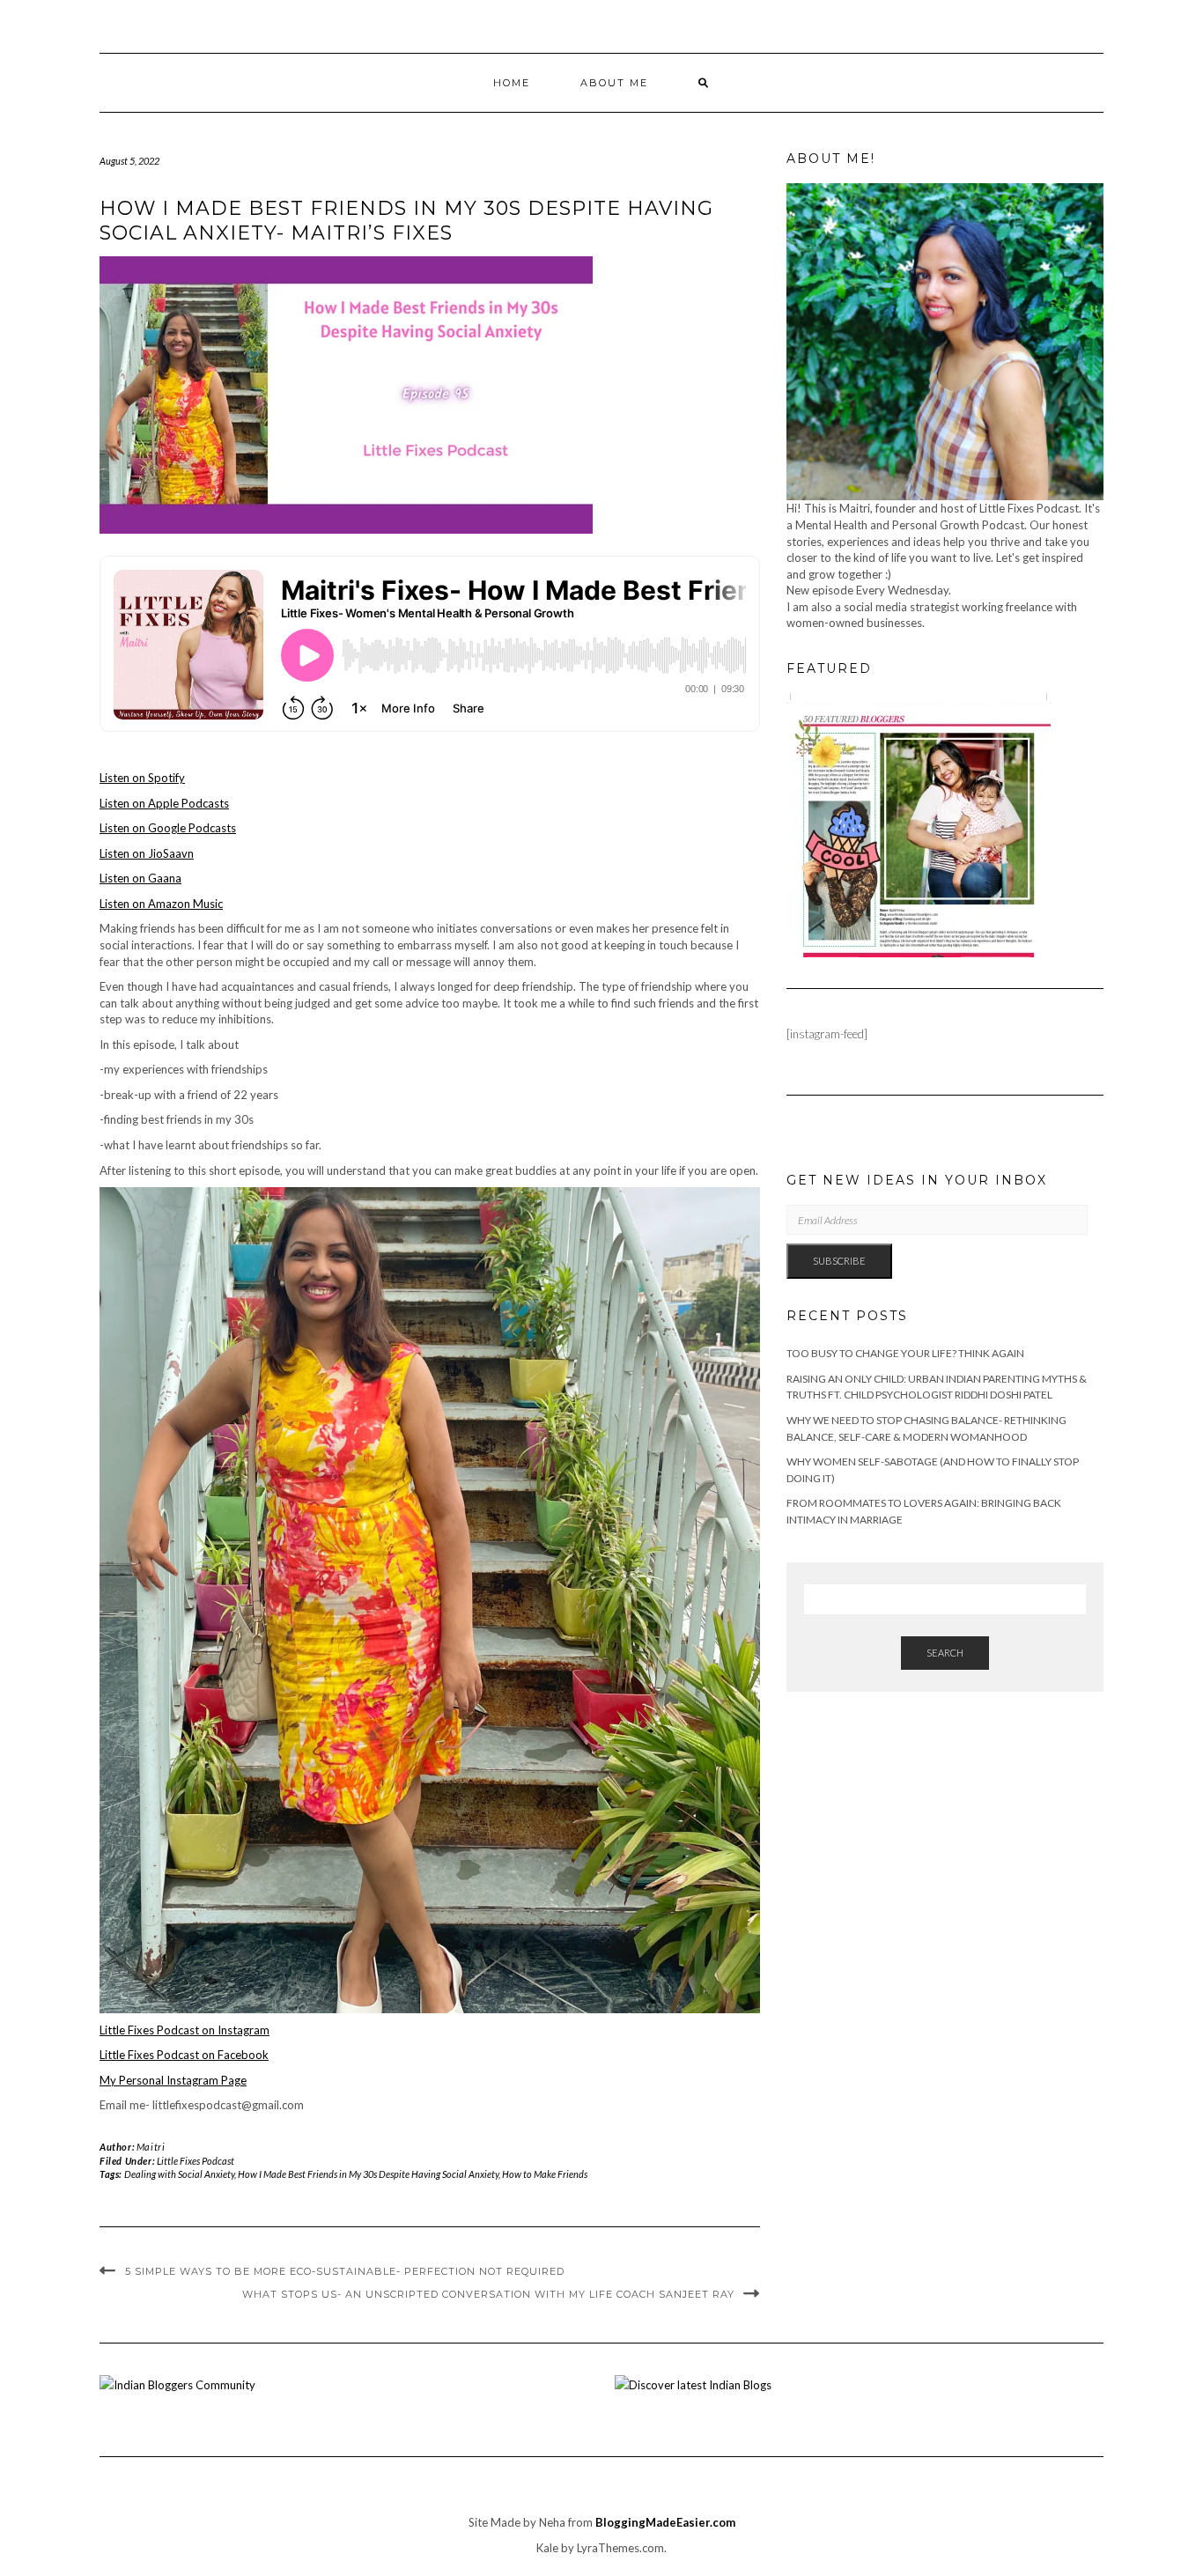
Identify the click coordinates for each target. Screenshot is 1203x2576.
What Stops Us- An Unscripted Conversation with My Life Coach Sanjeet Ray (488, 2294)
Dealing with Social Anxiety (179, 2174)
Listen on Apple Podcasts (164, 803)
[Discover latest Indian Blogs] (693, 2384)
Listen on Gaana (140, 878)
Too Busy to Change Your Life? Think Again (905, 1353)
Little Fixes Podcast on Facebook (184, 2055)
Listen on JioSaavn (147, 853)
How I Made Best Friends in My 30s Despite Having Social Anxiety (368, 2174)
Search (945, 1653)
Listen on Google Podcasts (168, 828)
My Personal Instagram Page (173, 2080)
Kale (547, 2548)
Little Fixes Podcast (196, 2161)
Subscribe (839, 1261)
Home (512, 83)
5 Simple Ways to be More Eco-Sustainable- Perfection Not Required (345, 2271)
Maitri (151, 2147)
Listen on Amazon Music (161, 904)
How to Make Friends (545, 2174)
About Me (614, 83)
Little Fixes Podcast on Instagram (185, 2030)
